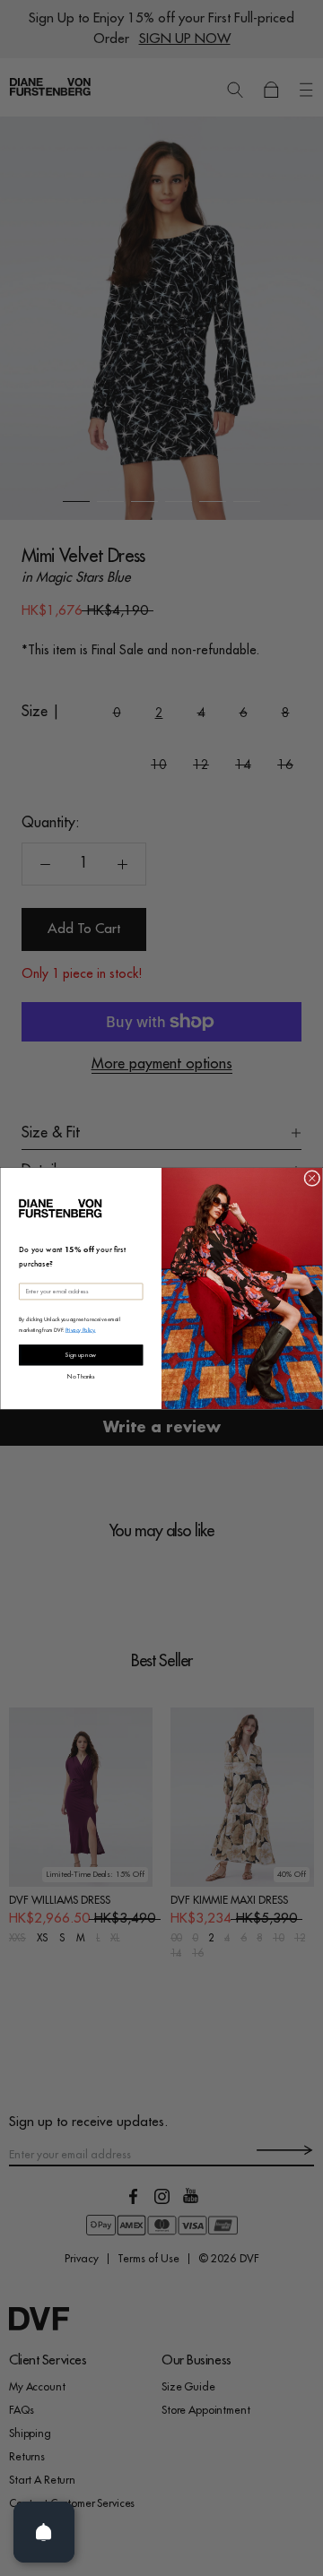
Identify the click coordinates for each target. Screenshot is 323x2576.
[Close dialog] (312, 1178)
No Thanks (80, 1375)
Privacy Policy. (81, 1328)
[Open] (44, 2532)
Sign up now (81, 1354)
